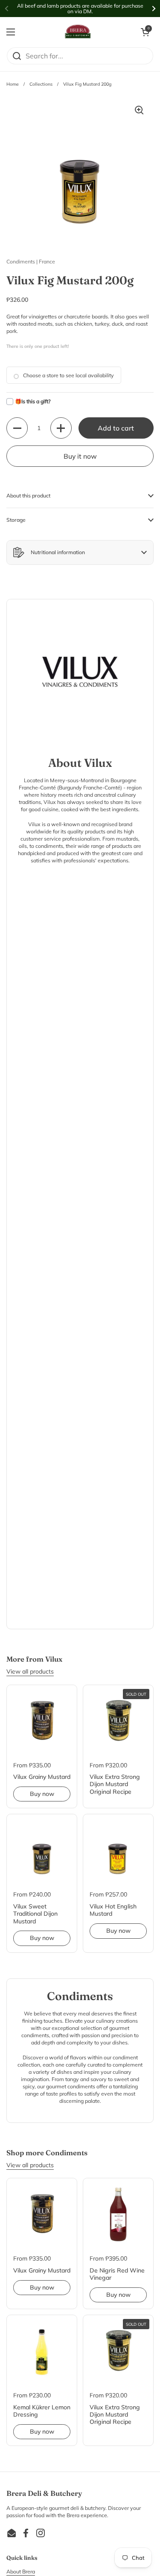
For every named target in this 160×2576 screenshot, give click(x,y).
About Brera (21, 2572)
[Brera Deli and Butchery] (78, 32)
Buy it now (80, 456)
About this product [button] (28, 496)
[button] (145, 32)
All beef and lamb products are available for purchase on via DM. (80, 9)
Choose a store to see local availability (68, 375)
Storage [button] (16, 520)
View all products (30, 1671)
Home (13, 84)
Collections (41, 84)
